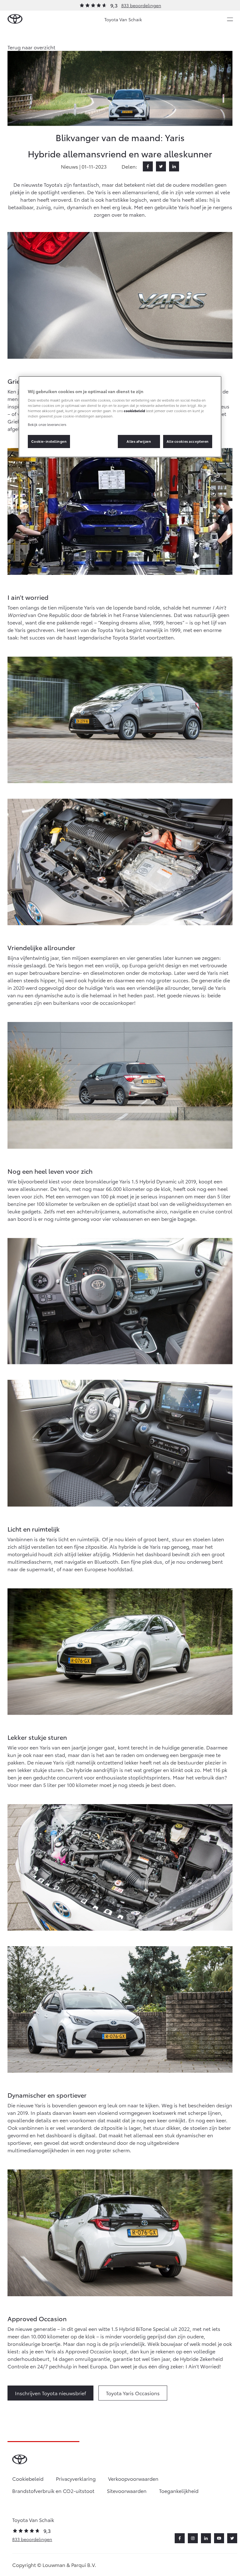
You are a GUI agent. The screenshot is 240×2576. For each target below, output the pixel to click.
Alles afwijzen (139, 441)
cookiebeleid (134, 411)
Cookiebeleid (28, 2478)
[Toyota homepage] (15, 19)
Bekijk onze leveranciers (47, 424)
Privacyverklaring (76, 2478)
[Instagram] (193, 2538)
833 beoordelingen (141, 5)
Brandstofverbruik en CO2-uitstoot (53, 2491)
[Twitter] (161, 166)
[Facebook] (148, 166)
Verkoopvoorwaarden (133, 2478)
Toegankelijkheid (179, 2491)
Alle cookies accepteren (188, 441)
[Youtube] (219, 2538)
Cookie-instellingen (49, 441)
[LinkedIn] (174, 166)
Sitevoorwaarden (127, 2491)
